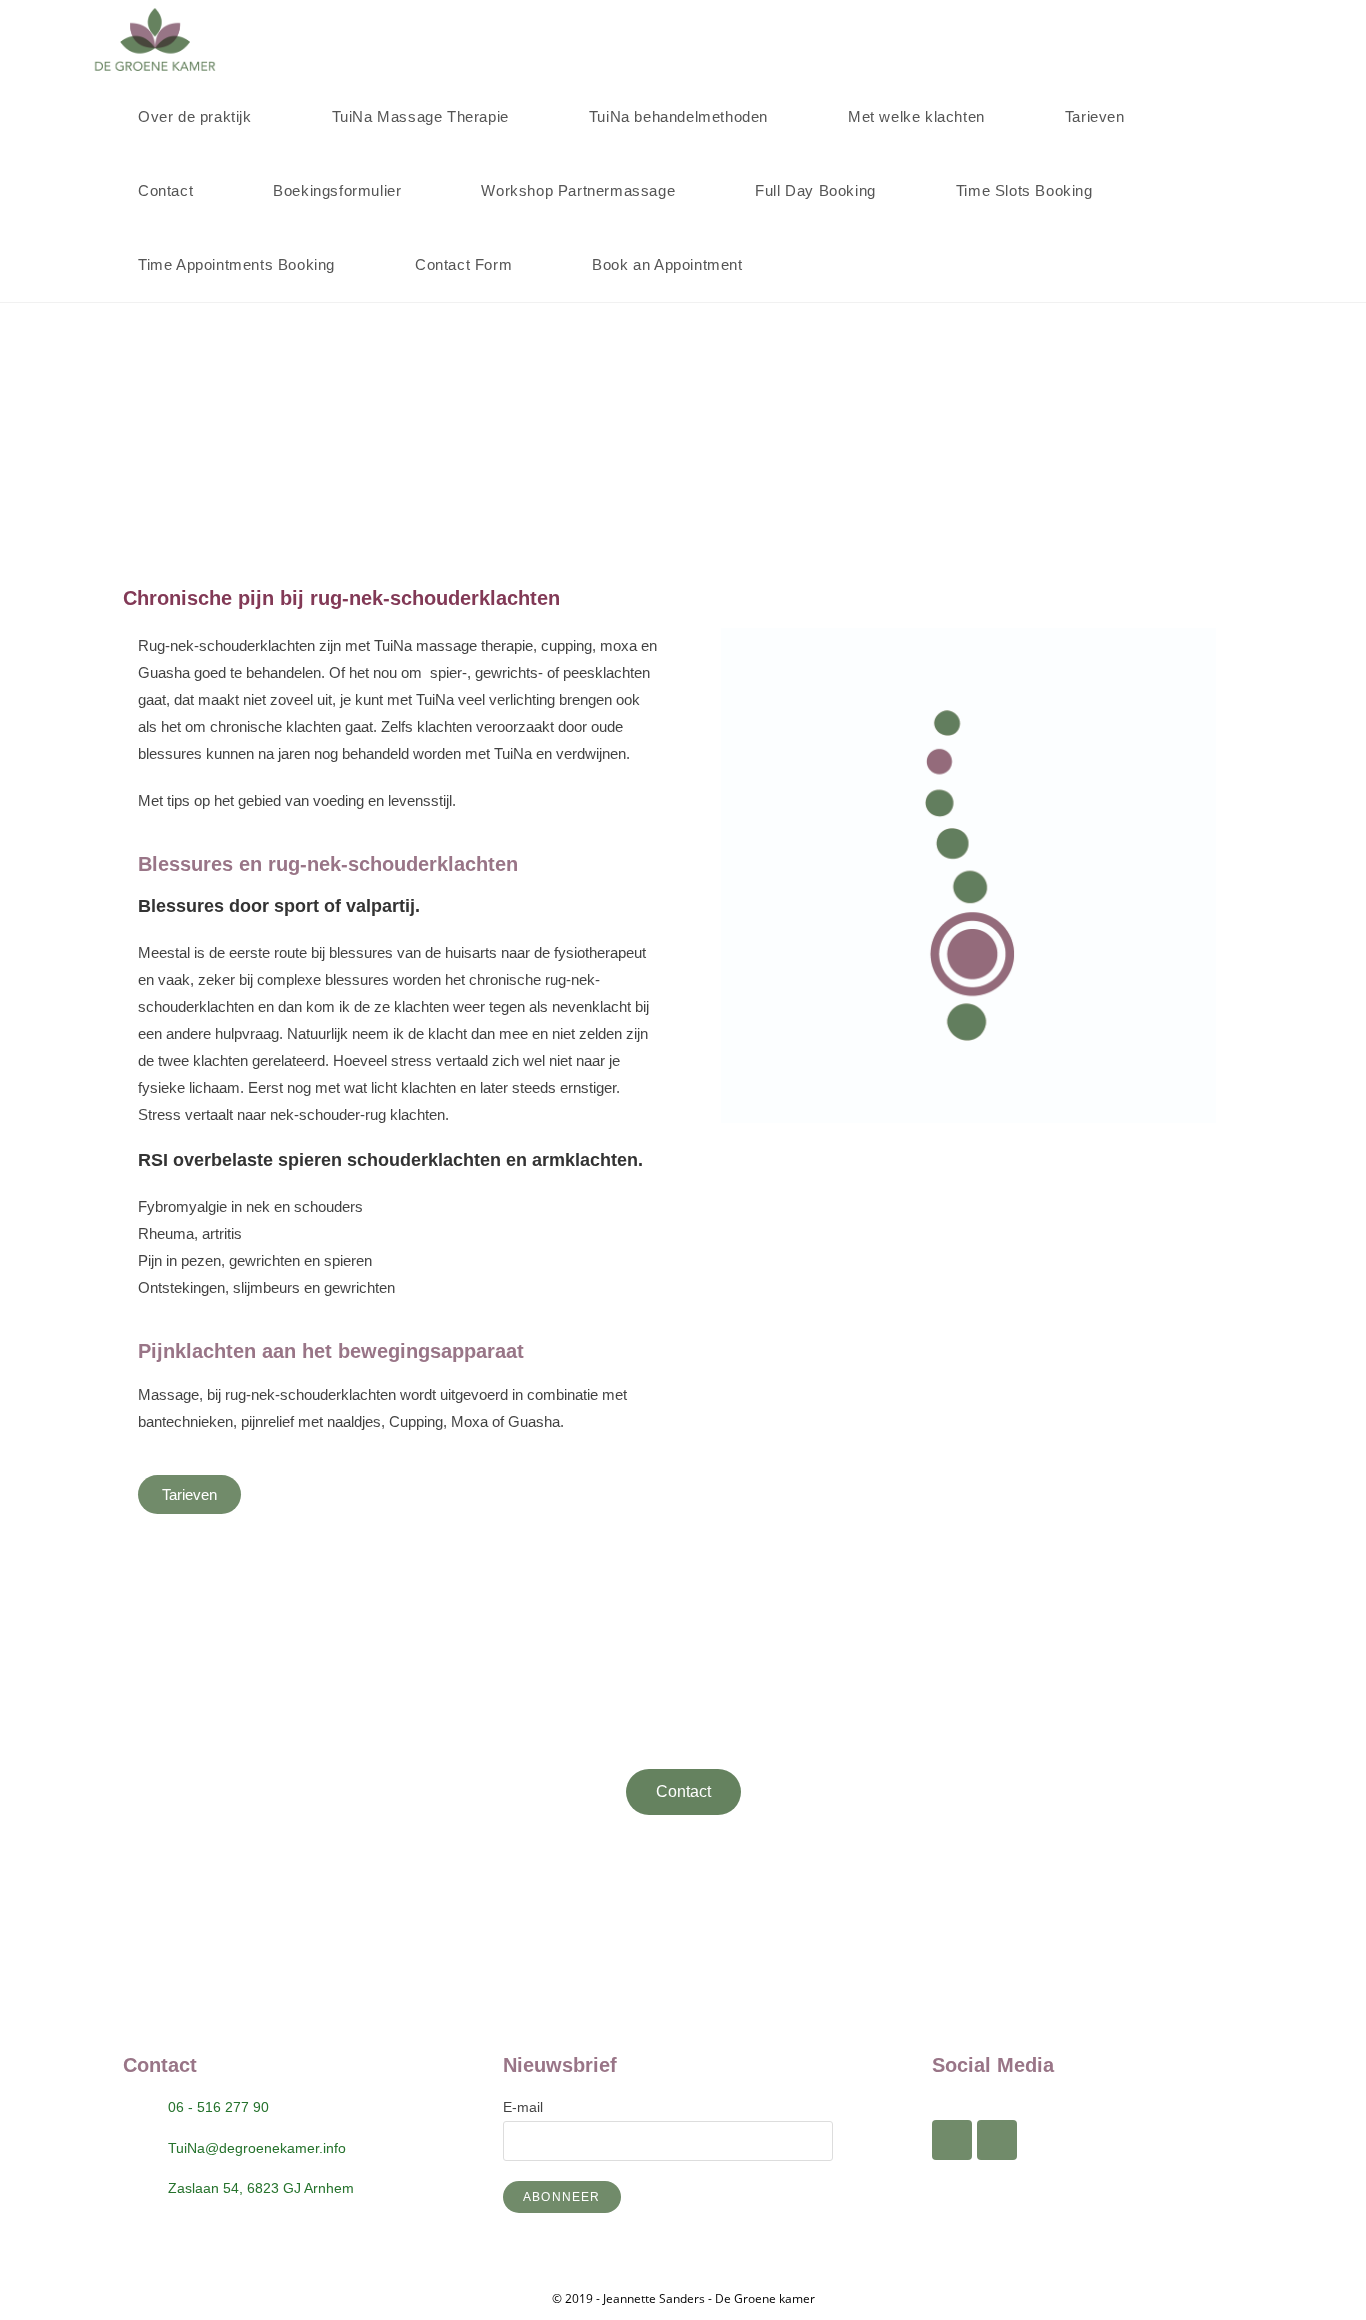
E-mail (523, 2107)
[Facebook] (952, 2140)
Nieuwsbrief (560, 2065)
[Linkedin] (997, 2140)
